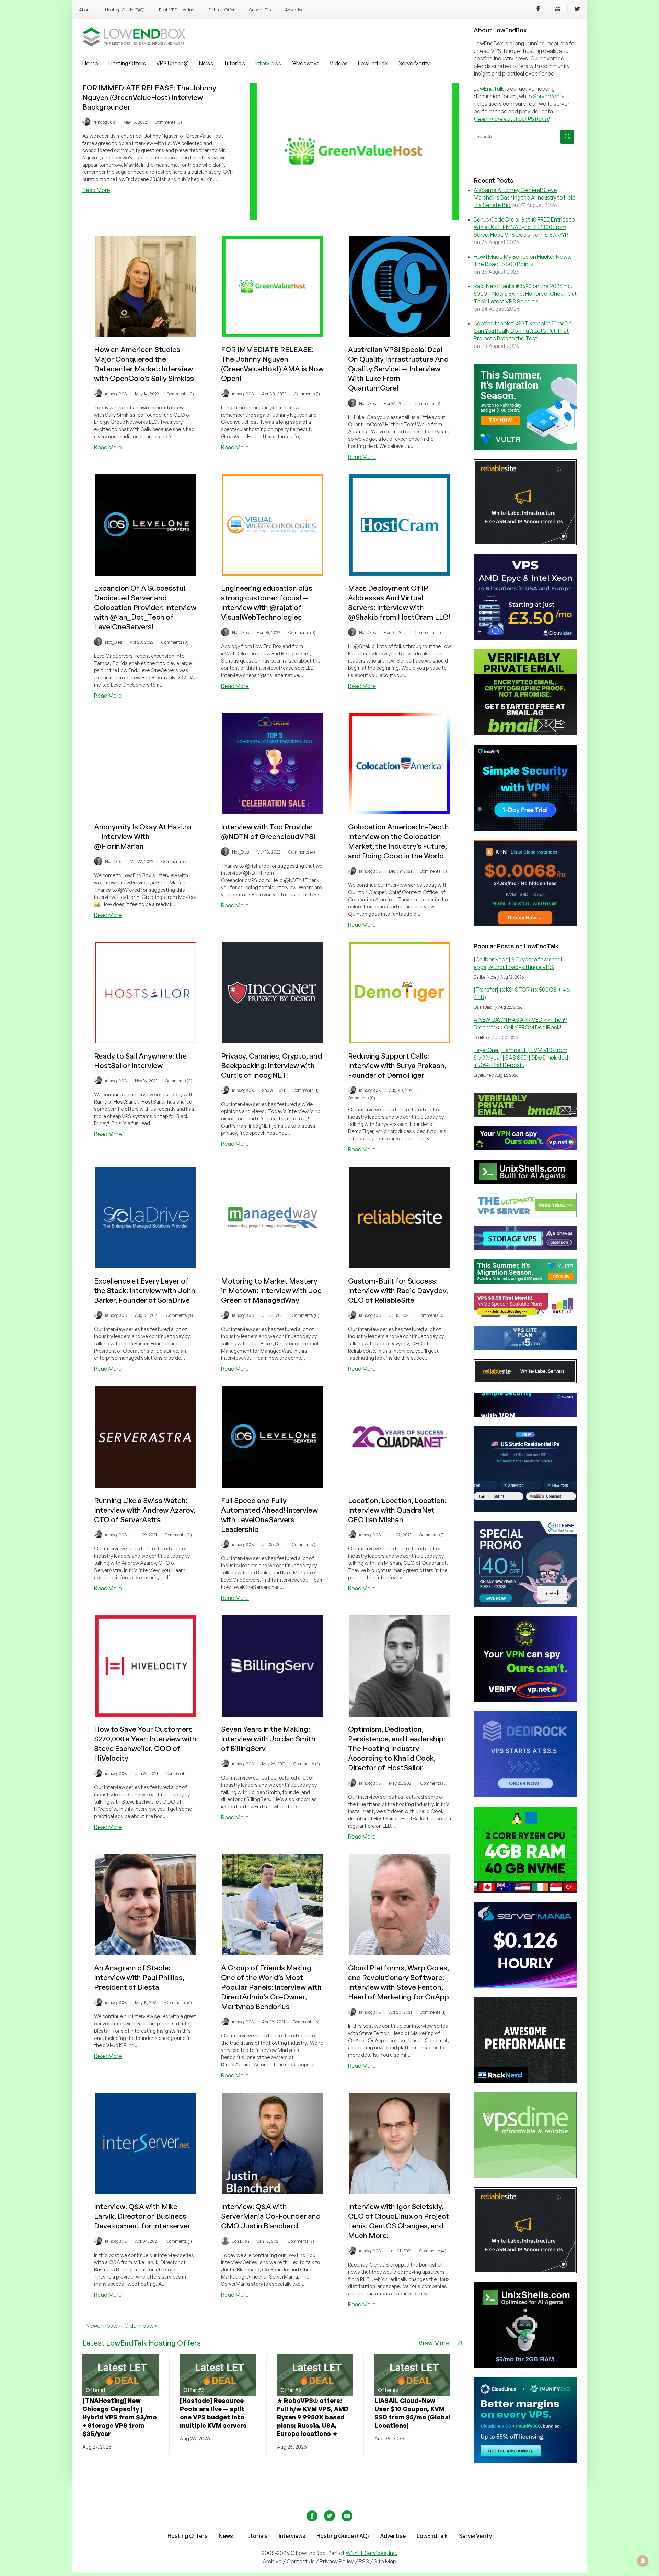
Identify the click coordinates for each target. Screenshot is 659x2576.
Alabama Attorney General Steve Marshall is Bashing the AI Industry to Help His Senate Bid (525, 197)
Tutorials (234, 63)
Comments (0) (168, 122)
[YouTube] (558, 10)
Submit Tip (260, 10)
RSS (364, 2561)
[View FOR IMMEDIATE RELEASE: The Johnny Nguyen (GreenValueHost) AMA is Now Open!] (273, 335)
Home (90, 63)
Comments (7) (175, 862)
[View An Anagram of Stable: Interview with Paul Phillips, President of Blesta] (146, 1953)
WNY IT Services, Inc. (372, 2553)
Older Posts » (141, 2326)
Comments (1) (307, 394)
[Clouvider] (525, 638)
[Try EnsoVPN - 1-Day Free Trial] (525, 828)
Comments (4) (302, 852)
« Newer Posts (100, 2326)
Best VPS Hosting (177, 10)
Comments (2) (428, 632)
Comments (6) (179, 2003)
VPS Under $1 (172, 63)
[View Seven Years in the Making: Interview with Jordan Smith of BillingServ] (273, 1715)
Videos (339, 63)
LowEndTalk (373, 63)
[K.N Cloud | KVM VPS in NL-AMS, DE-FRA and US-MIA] (525, 924)
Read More (96, 190)
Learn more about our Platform (512, 119)
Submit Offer (222, 10)
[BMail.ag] (525, 733)
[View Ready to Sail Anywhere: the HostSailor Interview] (146, 1041)
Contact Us (301, 2561)
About (85, 10)
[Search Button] (567, 137)
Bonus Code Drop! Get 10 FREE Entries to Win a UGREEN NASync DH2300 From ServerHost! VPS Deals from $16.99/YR (524, 227)
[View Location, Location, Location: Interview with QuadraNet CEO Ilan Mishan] (400, 1485)
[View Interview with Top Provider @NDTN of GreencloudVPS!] (273, 812)
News (206, 63)
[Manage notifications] (643, 2561)
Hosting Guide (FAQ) (125, 10)
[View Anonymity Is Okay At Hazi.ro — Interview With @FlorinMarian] (146, 812)
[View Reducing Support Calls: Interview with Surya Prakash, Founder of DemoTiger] (400, 1041)
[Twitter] (577, 10)
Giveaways (305, 63)
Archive (272, 2561)
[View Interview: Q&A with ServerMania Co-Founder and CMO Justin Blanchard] (273, 2192)
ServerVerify (414, 63)
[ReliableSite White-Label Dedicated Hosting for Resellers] (525, 543)
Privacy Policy (337, 2561)
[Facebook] (538, 10)
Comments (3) (428, 403)
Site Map (385, 2561)
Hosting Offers (127, 63)
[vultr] (525, 448)
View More (434, 2343)
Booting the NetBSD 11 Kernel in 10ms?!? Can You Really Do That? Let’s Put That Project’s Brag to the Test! (522, 331)
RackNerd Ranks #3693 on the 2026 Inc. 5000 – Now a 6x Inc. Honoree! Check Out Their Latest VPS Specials (525, 294)
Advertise (294, 10)
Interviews (268, 63)
